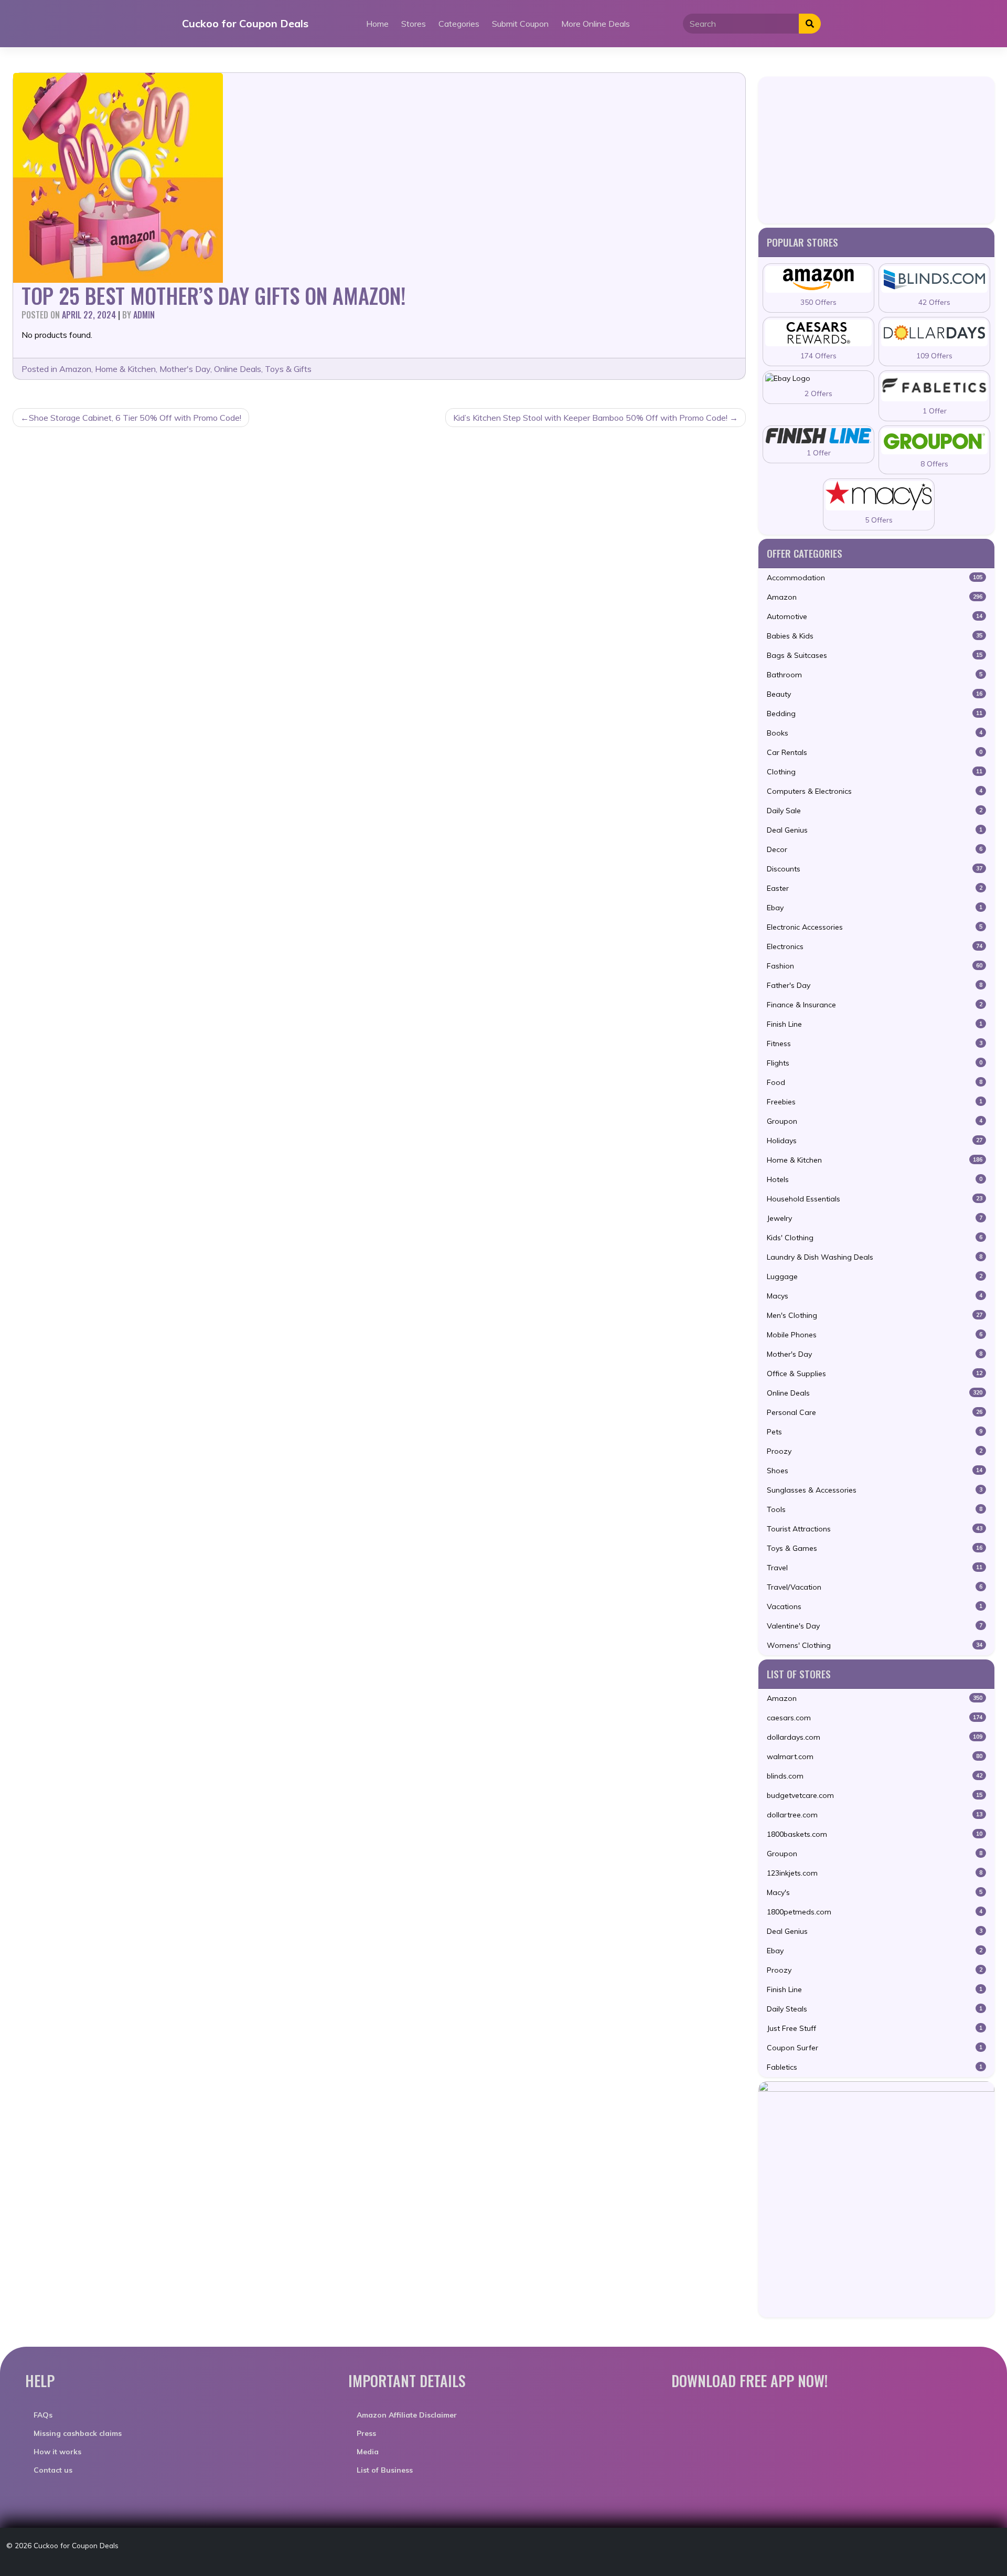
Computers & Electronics (875, 791)
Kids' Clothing (875, 1238)
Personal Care (875, 1412)
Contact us (53, 2470)
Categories (459, 24)
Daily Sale (875, 811)
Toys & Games (875, 1548)
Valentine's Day (875, 1626)
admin (144, 315)
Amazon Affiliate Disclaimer (407, 2415)
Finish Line (875, 1024)
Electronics (875, 946)
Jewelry (875, 1218)
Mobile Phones (875, 1335)
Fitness (875, 1044)
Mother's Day (185, 369)
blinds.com (875, 1776)
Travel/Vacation (875, 1587)
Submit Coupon (520, 24)
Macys (875, 1296)
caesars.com (875, 1718)
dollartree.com (875, 1815)
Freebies (875, 1102)
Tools (875, 1509)
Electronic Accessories (875, 927)
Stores (414, 24)
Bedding (875, 714)
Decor (875, 849)
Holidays (875, 1141)
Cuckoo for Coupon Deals (245, 23)
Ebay (875, 908)
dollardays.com (875, 1737)
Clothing (875, 772)
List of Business (385, 2470)
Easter (875, 888)
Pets (875, 1432)
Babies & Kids (875, 636)
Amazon (75, 369)
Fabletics (875, 2067)
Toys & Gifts (288, 369)
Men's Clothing (875, 1315)
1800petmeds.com (875, 1912)
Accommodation (875, 578)
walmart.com (875, 1757)
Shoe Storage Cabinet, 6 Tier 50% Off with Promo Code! (135, 418)
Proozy (875, 1451)
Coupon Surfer (875, 2048)
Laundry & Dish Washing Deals (875, 1257)
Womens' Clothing (875, 1645)
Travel (875, 1568)
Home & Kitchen (125, 369)
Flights (875, 1063)
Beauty (875, 694)
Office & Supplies (875, 1374)
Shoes (875, 1471)
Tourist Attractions (875, 1529)
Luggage (875, 1276)
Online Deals (238, 369)
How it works (57, 2452)
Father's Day (875, 985)
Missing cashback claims (78, 2433)
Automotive (875, 616)
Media (368, 2452)
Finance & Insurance (875, 1005)
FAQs (43, 2415)
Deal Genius (875, 830)
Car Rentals (875, 752)
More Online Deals (596, 24)
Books (875, 733)
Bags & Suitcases (875, 655)
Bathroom (875, 675)
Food (875, 1082)
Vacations (875, 1606)
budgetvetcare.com (875, 1795)
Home (377, 24)
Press (366, 2433)
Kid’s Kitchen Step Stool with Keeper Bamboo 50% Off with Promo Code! (590, 418)
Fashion (875, 966)
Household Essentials (875, 1199)
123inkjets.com (875, 1873)
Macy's (875, 1892)
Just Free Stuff (875, 2028)
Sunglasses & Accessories (875, 1490)
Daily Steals (875, 2009)
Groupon (875, 1121)
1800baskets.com (875, 1834)
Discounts (875, 869)
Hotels (875, 1179)
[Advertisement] (876, 150)
